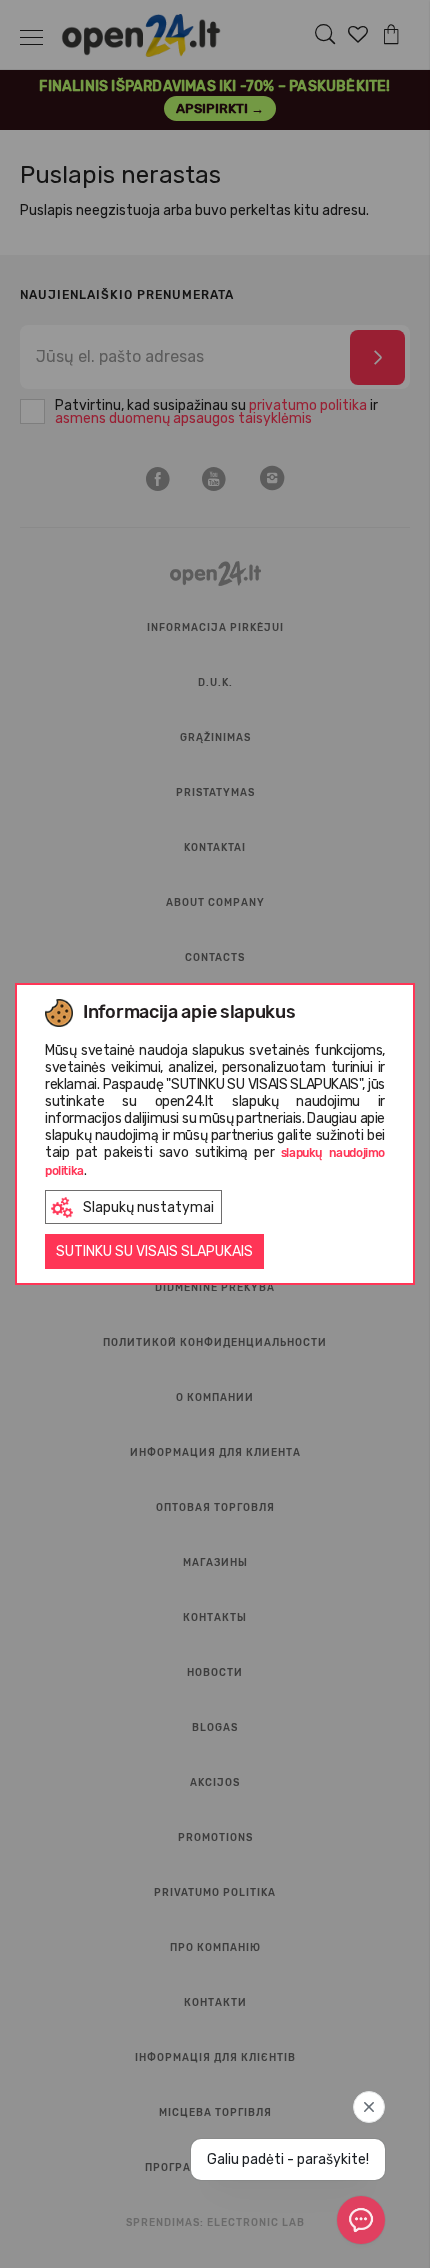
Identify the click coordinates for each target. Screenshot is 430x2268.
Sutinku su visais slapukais (154, 1251)
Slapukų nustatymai (148, 1207)
